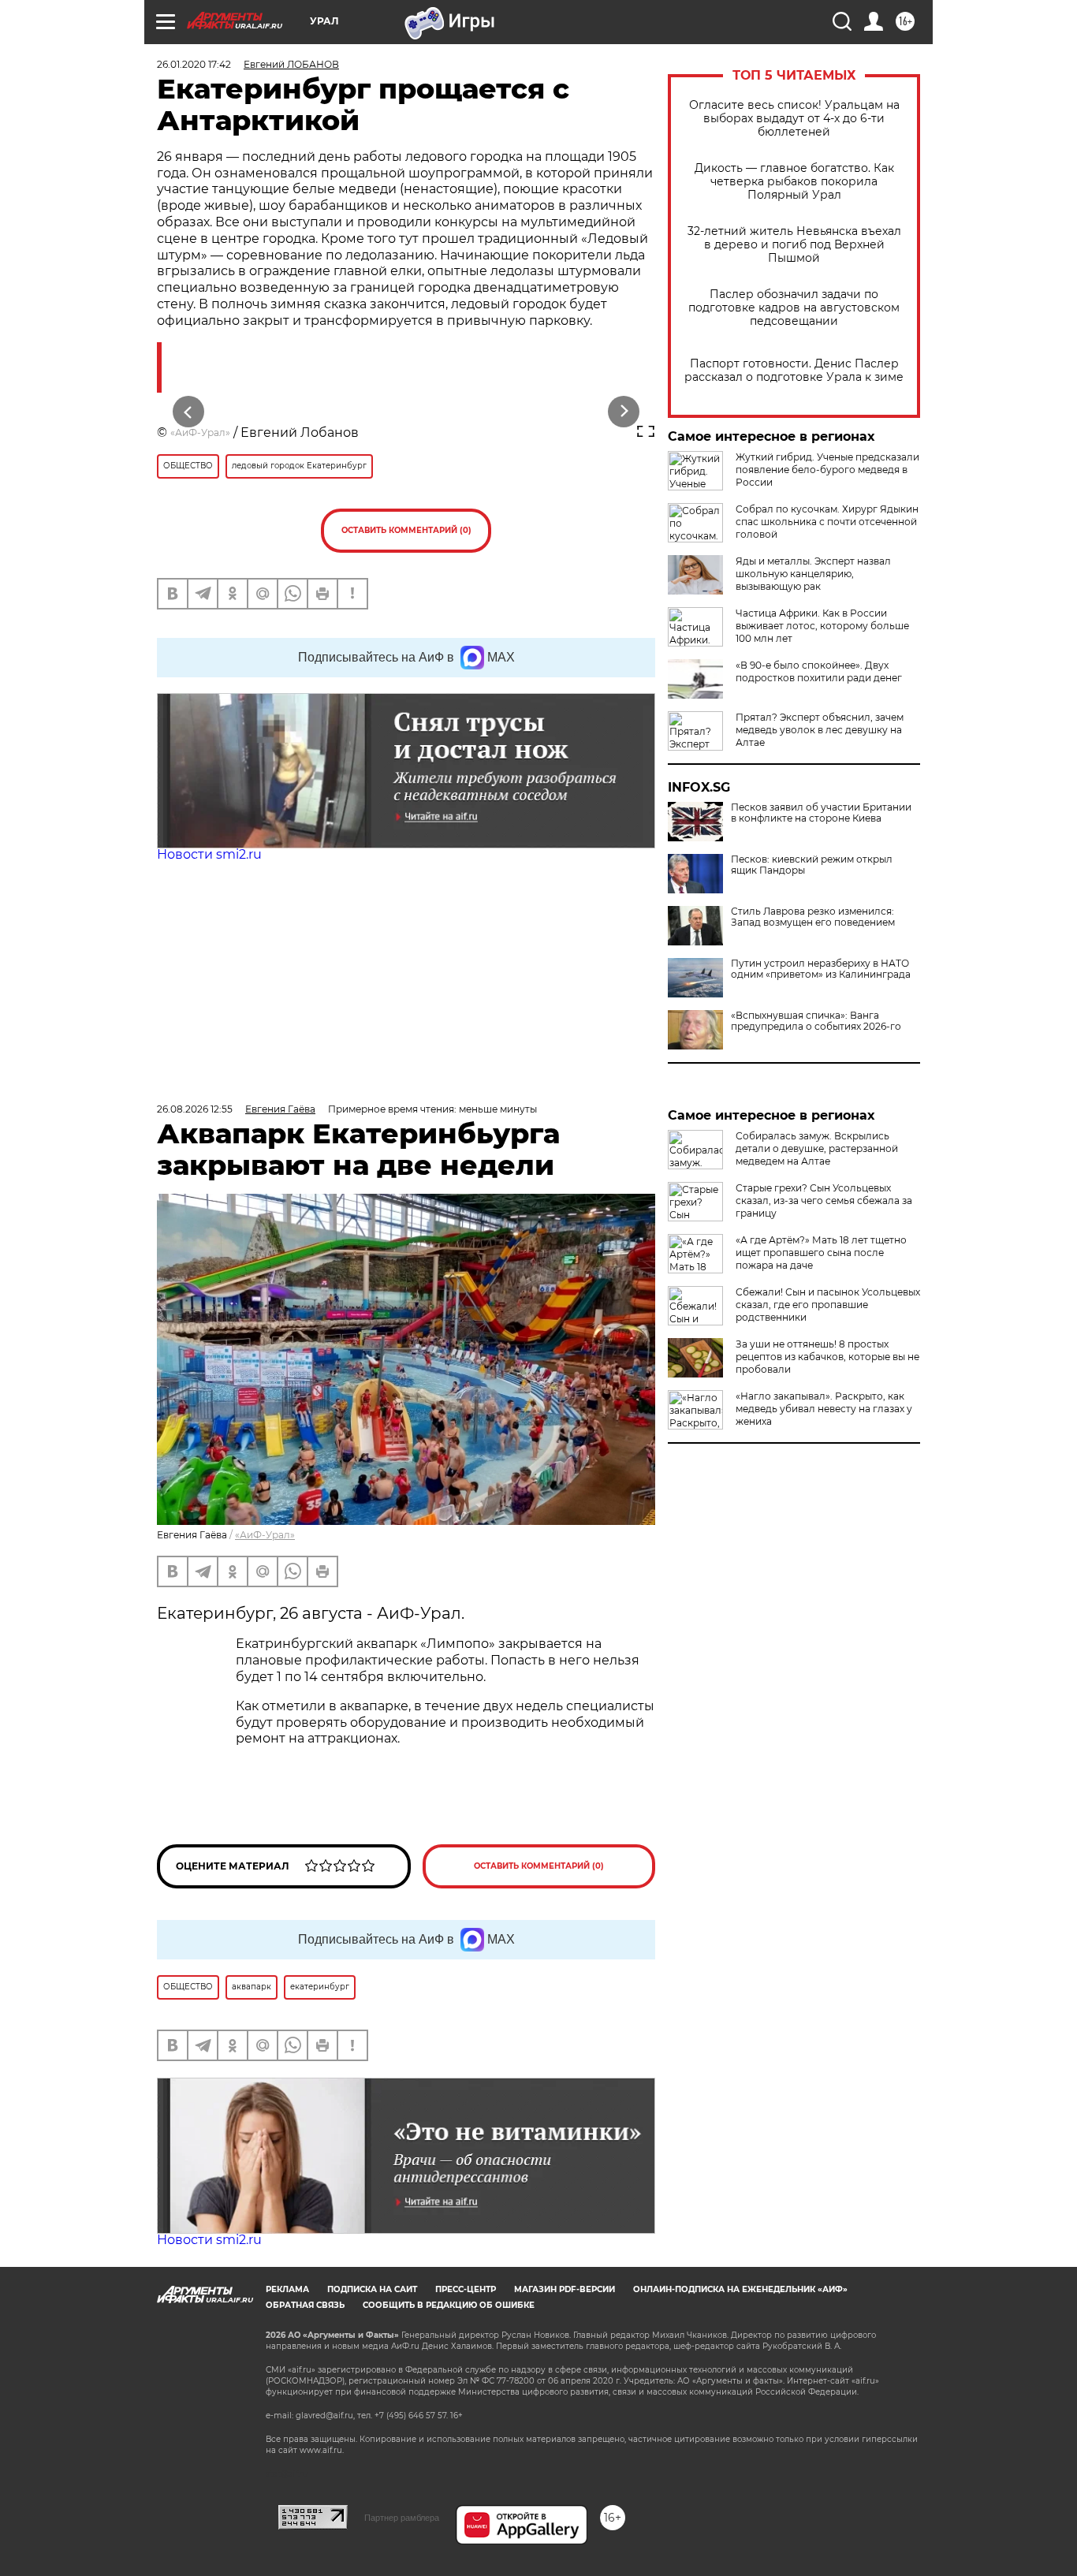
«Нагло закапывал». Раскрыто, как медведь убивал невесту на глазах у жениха (824, 1409)
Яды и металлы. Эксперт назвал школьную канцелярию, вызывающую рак (813, 574)
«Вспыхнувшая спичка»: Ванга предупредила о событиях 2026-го (816, 1021)
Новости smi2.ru (209, 854)
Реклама (287, 2289)
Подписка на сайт (372, 2289)
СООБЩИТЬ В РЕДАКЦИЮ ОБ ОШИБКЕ (449, 2305)
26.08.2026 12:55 (195, 1109)
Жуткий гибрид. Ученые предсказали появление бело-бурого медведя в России (827, 470)
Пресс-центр (466, 2289)
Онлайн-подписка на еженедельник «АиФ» (740, 2289)
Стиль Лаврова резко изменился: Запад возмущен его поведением (813, 917)
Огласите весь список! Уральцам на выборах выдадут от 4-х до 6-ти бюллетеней (794, 119)
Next (624, 412)
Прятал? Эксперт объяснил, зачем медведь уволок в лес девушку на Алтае (820, 730)
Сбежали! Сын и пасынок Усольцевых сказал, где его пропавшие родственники (828, 1305)
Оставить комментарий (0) (406, 530)
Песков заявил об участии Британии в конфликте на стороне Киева (821, 813)
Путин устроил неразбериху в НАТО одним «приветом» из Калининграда (821, 969)
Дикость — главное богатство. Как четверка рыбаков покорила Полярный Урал (794, 182)
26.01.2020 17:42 (194, 64)
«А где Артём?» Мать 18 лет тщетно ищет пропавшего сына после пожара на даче (821, 1253)
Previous (189, 412)
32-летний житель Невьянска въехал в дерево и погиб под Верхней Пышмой (794, 245)
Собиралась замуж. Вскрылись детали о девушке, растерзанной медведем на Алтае (817, 1148)
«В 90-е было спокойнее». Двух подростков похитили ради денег (819, 671)
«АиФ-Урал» (200, 432)
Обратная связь (305, 2305)
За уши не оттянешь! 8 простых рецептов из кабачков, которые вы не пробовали (827, 1357)
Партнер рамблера (402, 2518)
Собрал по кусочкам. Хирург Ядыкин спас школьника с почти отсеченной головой (827, 522)
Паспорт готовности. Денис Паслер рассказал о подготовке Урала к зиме (794, 371)
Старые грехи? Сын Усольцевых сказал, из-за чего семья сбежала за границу (824, 1200)
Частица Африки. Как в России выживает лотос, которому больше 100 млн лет (822, 626)
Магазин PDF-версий (565, 2289)
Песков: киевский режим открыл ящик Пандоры (812, 865)
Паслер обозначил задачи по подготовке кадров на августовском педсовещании (794, 308)
